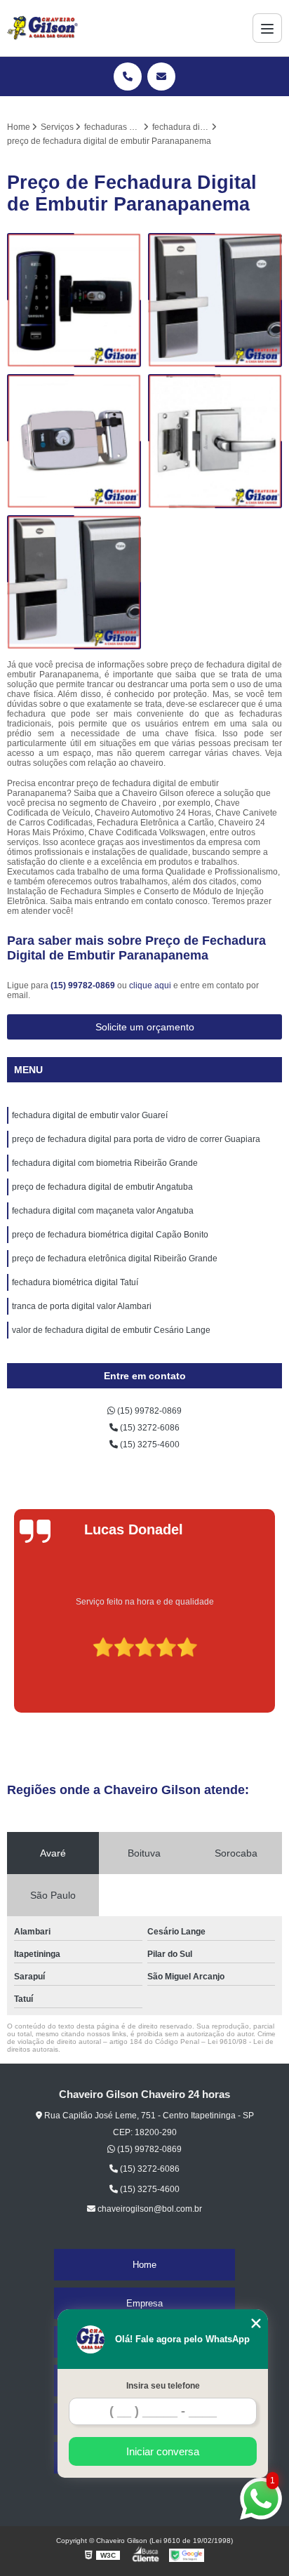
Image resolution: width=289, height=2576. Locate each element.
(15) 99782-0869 (84, 985)
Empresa (144, 2303)
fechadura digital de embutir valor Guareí (90, 1115)
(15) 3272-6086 (149, 1428)
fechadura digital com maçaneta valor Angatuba (103, 1211)
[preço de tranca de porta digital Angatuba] (74, 300)
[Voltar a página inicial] (42, 28)
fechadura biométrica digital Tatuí (75, 1282)
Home (144, 2265)
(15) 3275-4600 (149, 1445)
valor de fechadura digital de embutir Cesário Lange (111, 1330)
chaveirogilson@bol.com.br (149, 2209)
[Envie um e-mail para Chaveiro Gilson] (161, 77)
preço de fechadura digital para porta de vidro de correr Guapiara (136, 1139)
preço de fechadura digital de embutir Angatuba (102, 1187)
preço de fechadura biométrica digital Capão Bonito (110, 1235)
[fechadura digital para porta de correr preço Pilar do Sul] (74, 582)
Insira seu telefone (163, 2386)
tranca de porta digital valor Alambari (82, 1306)
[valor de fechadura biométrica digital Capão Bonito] (215, 300)
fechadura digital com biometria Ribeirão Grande (105, 1163)
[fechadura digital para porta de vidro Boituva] (215, 441)
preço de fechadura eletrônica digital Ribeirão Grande (115, 1259)
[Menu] (267, 28)
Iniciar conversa (163, 2451)
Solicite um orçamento (145, 1027)
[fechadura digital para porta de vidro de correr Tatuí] (74, 441)
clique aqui (150, 985)
